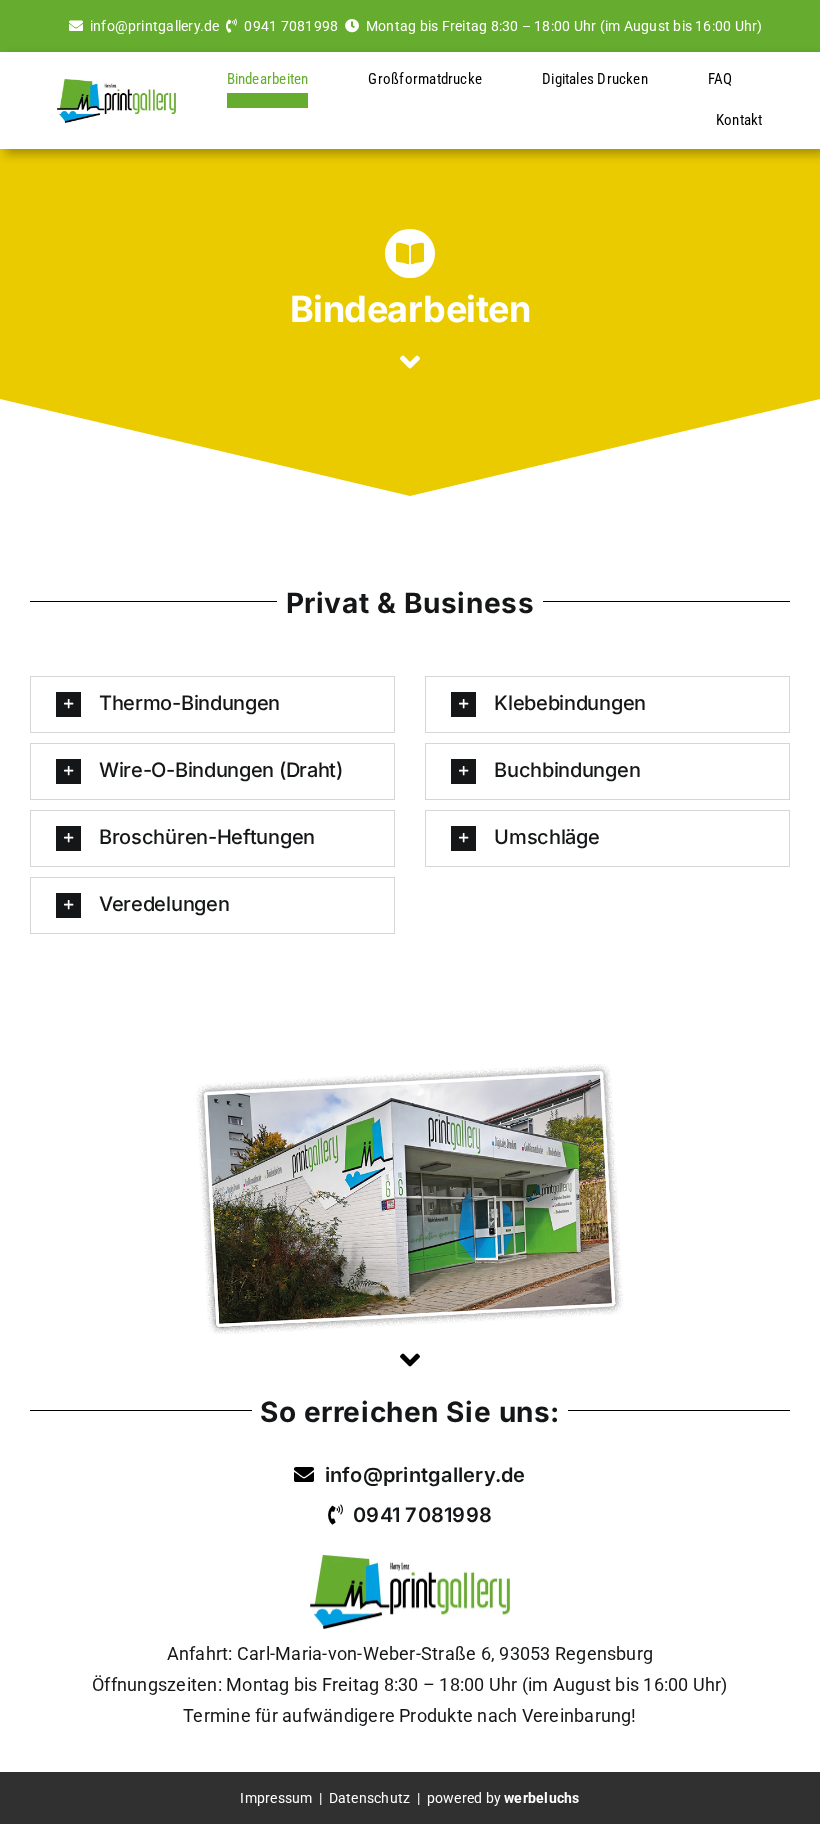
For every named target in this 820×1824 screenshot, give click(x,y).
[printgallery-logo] (116, 86)
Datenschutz (371, 1798)
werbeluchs (541, 1798)
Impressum (276, 1798)
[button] (212, 704)
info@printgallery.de (155, 26)
